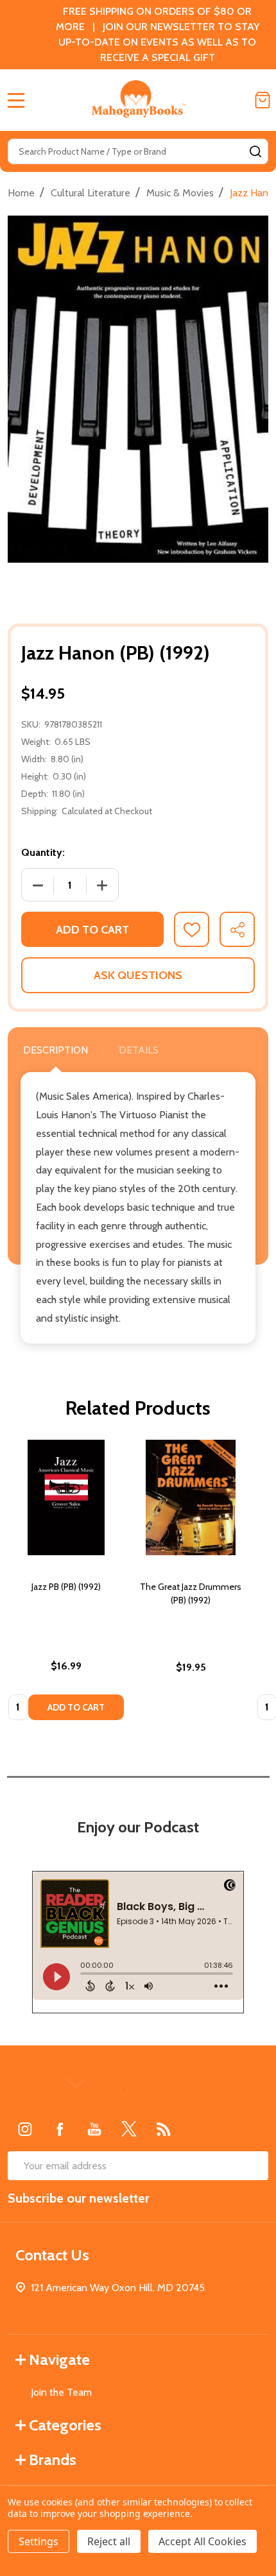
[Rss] (164, 2129)
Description (56, 1050)
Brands (53, 2460)
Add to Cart (92, 930)
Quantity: (43, 852)
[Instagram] (25, 2129)
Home (21, 193)
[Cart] (263, 100)
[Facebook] (60, 2129)
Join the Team (61, 2392)
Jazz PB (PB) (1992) (66, 1587)
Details (139, 1050)
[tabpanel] (66, 1584)
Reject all (109, 2541)
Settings (39, 2541)
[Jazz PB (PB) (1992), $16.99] (66, 1497)
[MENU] (16, 100)
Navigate (59, 2359)
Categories (65, 2425)
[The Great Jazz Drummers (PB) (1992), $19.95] (191, 1497)
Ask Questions (138, 975)
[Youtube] (94, 2129)
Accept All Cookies (203, 2541)
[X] (129, 2129)
